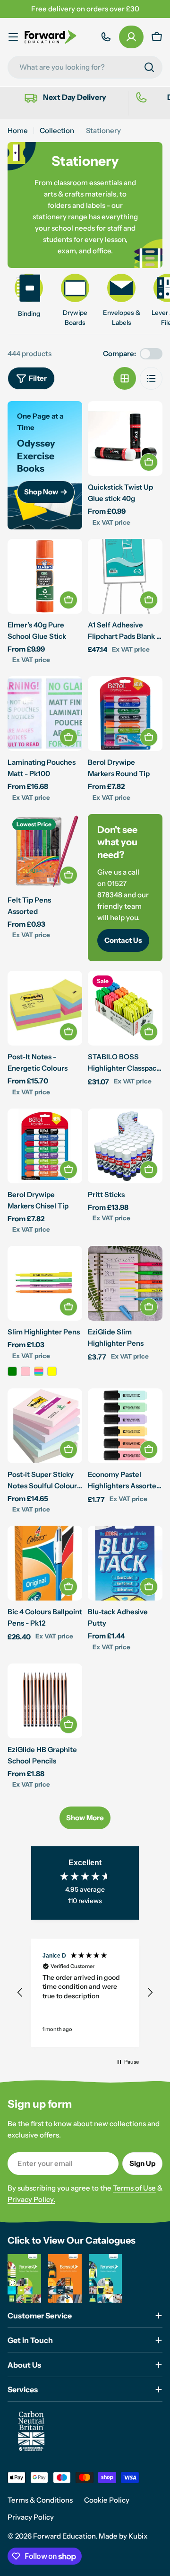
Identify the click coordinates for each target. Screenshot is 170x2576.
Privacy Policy (31, 2517)
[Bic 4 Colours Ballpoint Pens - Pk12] (45, 1563)
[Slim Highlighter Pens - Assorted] (39, 1371)
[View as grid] (125, 378)
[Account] (131, 37)
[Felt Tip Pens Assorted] (45, 851)
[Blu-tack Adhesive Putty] (125, 1563)
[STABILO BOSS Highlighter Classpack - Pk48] (125, 1008)
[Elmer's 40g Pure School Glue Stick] (45, 576)
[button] (20, 1993)
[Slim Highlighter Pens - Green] (12, 1371)
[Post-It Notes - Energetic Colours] (45, 1008)
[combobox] (85, 67)
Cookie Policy (107, 2500)
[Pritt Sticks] (125, 1146)
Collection (57, 130)
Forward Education (64, 2536)
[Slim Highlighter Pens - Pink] (25, 1371)
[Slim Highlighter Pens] (45, 1283)
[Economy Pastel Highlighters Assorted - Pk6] (125, 1426)
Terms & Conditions (40, 2500)
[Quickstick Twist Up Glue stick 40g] (125, 438)
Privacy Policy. (31, 2199)
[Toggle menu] (13, 37)
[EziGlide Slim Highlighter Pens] (125, 1283)
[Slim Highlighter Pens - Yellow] (52, 1371)
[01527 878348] (106, 37)
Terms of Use (134, 2188)
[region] (85, 1993)
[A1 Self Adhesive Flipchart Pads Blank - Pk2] (125, 576)
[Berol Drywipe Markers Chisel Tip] (45, 1146)
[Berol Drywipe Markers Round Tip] (125, 714)
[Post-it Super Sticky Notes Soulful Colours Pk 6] (45, 1426)
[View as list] (151, 378)
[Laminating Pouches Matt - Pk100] (45, 714)
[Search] (149, 67)
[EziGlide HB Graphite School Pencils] (45, 1701)
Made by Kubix (123, 2536)
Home (18, 130)
